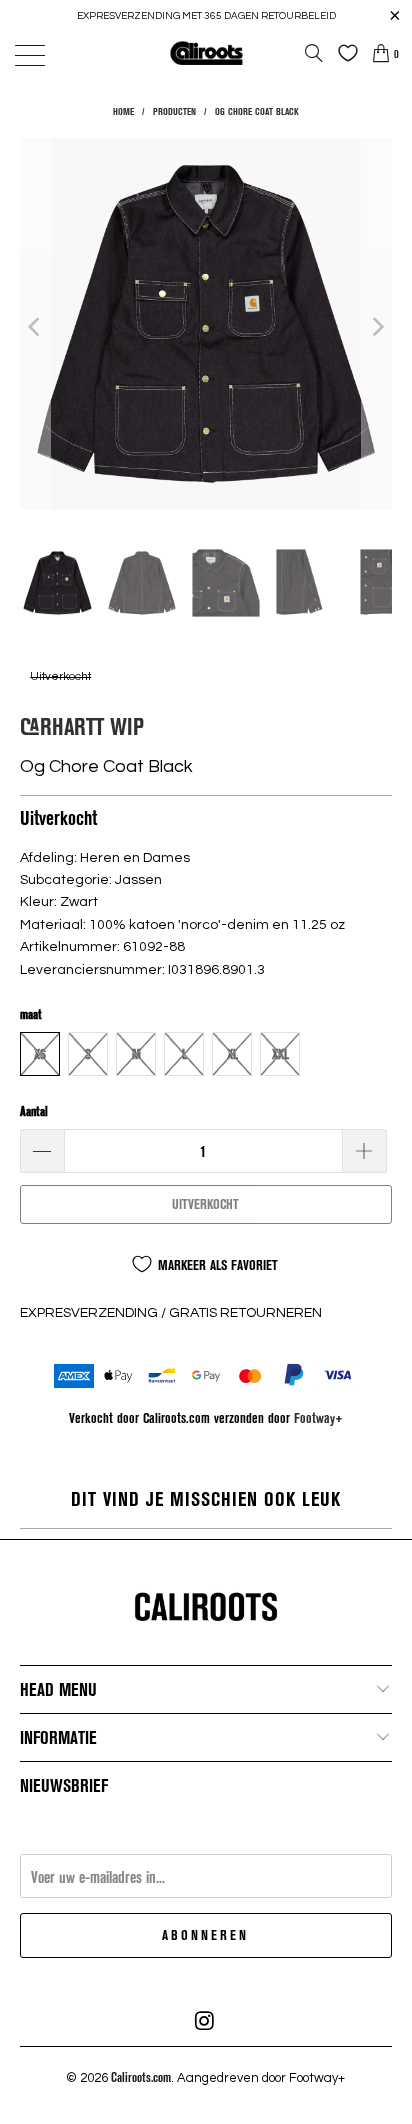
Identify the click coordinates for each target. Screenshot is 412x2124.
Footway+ (318, 1417)
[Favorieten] (343, 53)
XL (232, 1054)
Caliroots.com (141, 2077)
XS (40, 1054)
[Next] (377, 327)
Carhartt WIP (82, 725)
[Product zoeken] (314, 53)
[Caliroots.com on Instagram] (205, 2021)
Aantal (34, 1111)
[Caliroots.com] (206, 52)
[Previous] (35, 327)
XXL (280, 1054)
